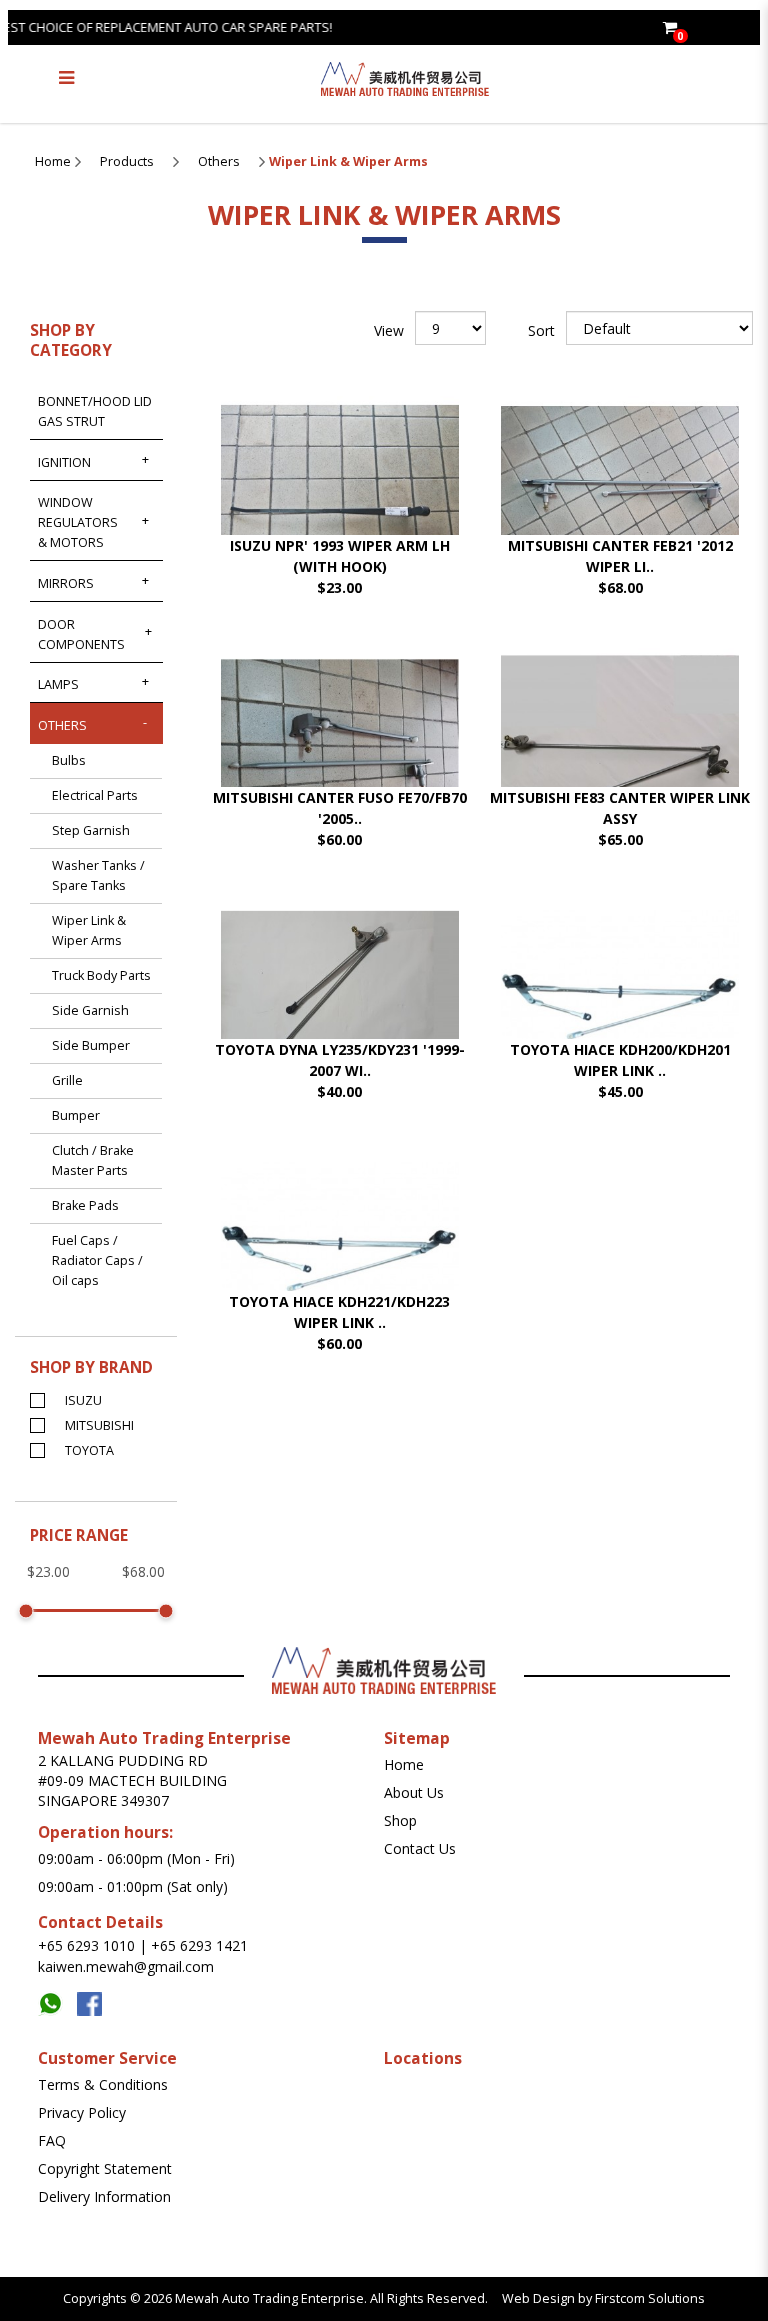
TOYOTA (89, 1450)
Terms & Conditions (103, 2084)
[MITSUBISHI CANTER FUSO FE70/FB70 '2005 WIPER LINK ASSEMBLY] (340, 744)
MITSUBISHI (99, 1425)
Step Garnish (91, 830)
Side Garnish (90, 1010)
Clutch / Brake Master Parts (93, 1160)
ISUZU (83, 1400)
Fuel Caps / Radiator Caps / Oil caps (97, 1260)
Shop (400, 1820)
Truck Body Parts (101, 975)
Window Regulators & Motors (78, 522)
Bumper (76, 1115)
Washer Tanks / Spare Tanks (98, 875)
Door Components (81, 634)
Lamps (58, 684)
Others (219, 161)
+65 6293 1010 (86, 1945)
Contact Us (420, 1848)
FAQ (52, 2140)
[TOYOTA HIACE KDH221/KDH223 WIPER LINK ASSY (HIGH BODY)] (340, 1248)
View (389, 330)
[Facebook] (94, 1998)
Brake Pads (85, 1205)
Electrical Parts (95, 795)
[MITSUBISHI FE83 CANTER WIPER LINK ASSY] (620, 744)
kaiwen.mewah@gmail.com (126, 1966)
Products (127, 161)
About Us (414, 1792)
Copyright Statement (105, 2168)
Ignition (64, 462)
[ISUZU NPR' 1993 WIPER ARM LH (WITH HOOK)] (340, 492)
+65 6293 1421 (199, 1945)
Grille (67, 1080)
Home (53, 161)
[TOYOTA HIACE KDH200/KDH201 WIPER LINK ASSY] (620, 996)
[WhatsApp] (57, 1998)
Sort (541, 330)
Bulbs (69, 760)
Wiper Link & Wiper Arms (348, 161)
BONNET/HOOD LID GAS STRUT (95, 411)
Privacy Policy (82, 2112)
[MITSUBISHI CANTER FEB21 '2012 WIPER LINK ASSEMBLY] (620, 492)
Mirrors (66, 583)
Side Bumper (91, 1045)
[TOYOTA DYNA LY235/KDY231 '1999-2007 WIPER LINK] (340, 996)
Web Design (538, 2298)
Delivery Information (104, 2196)
